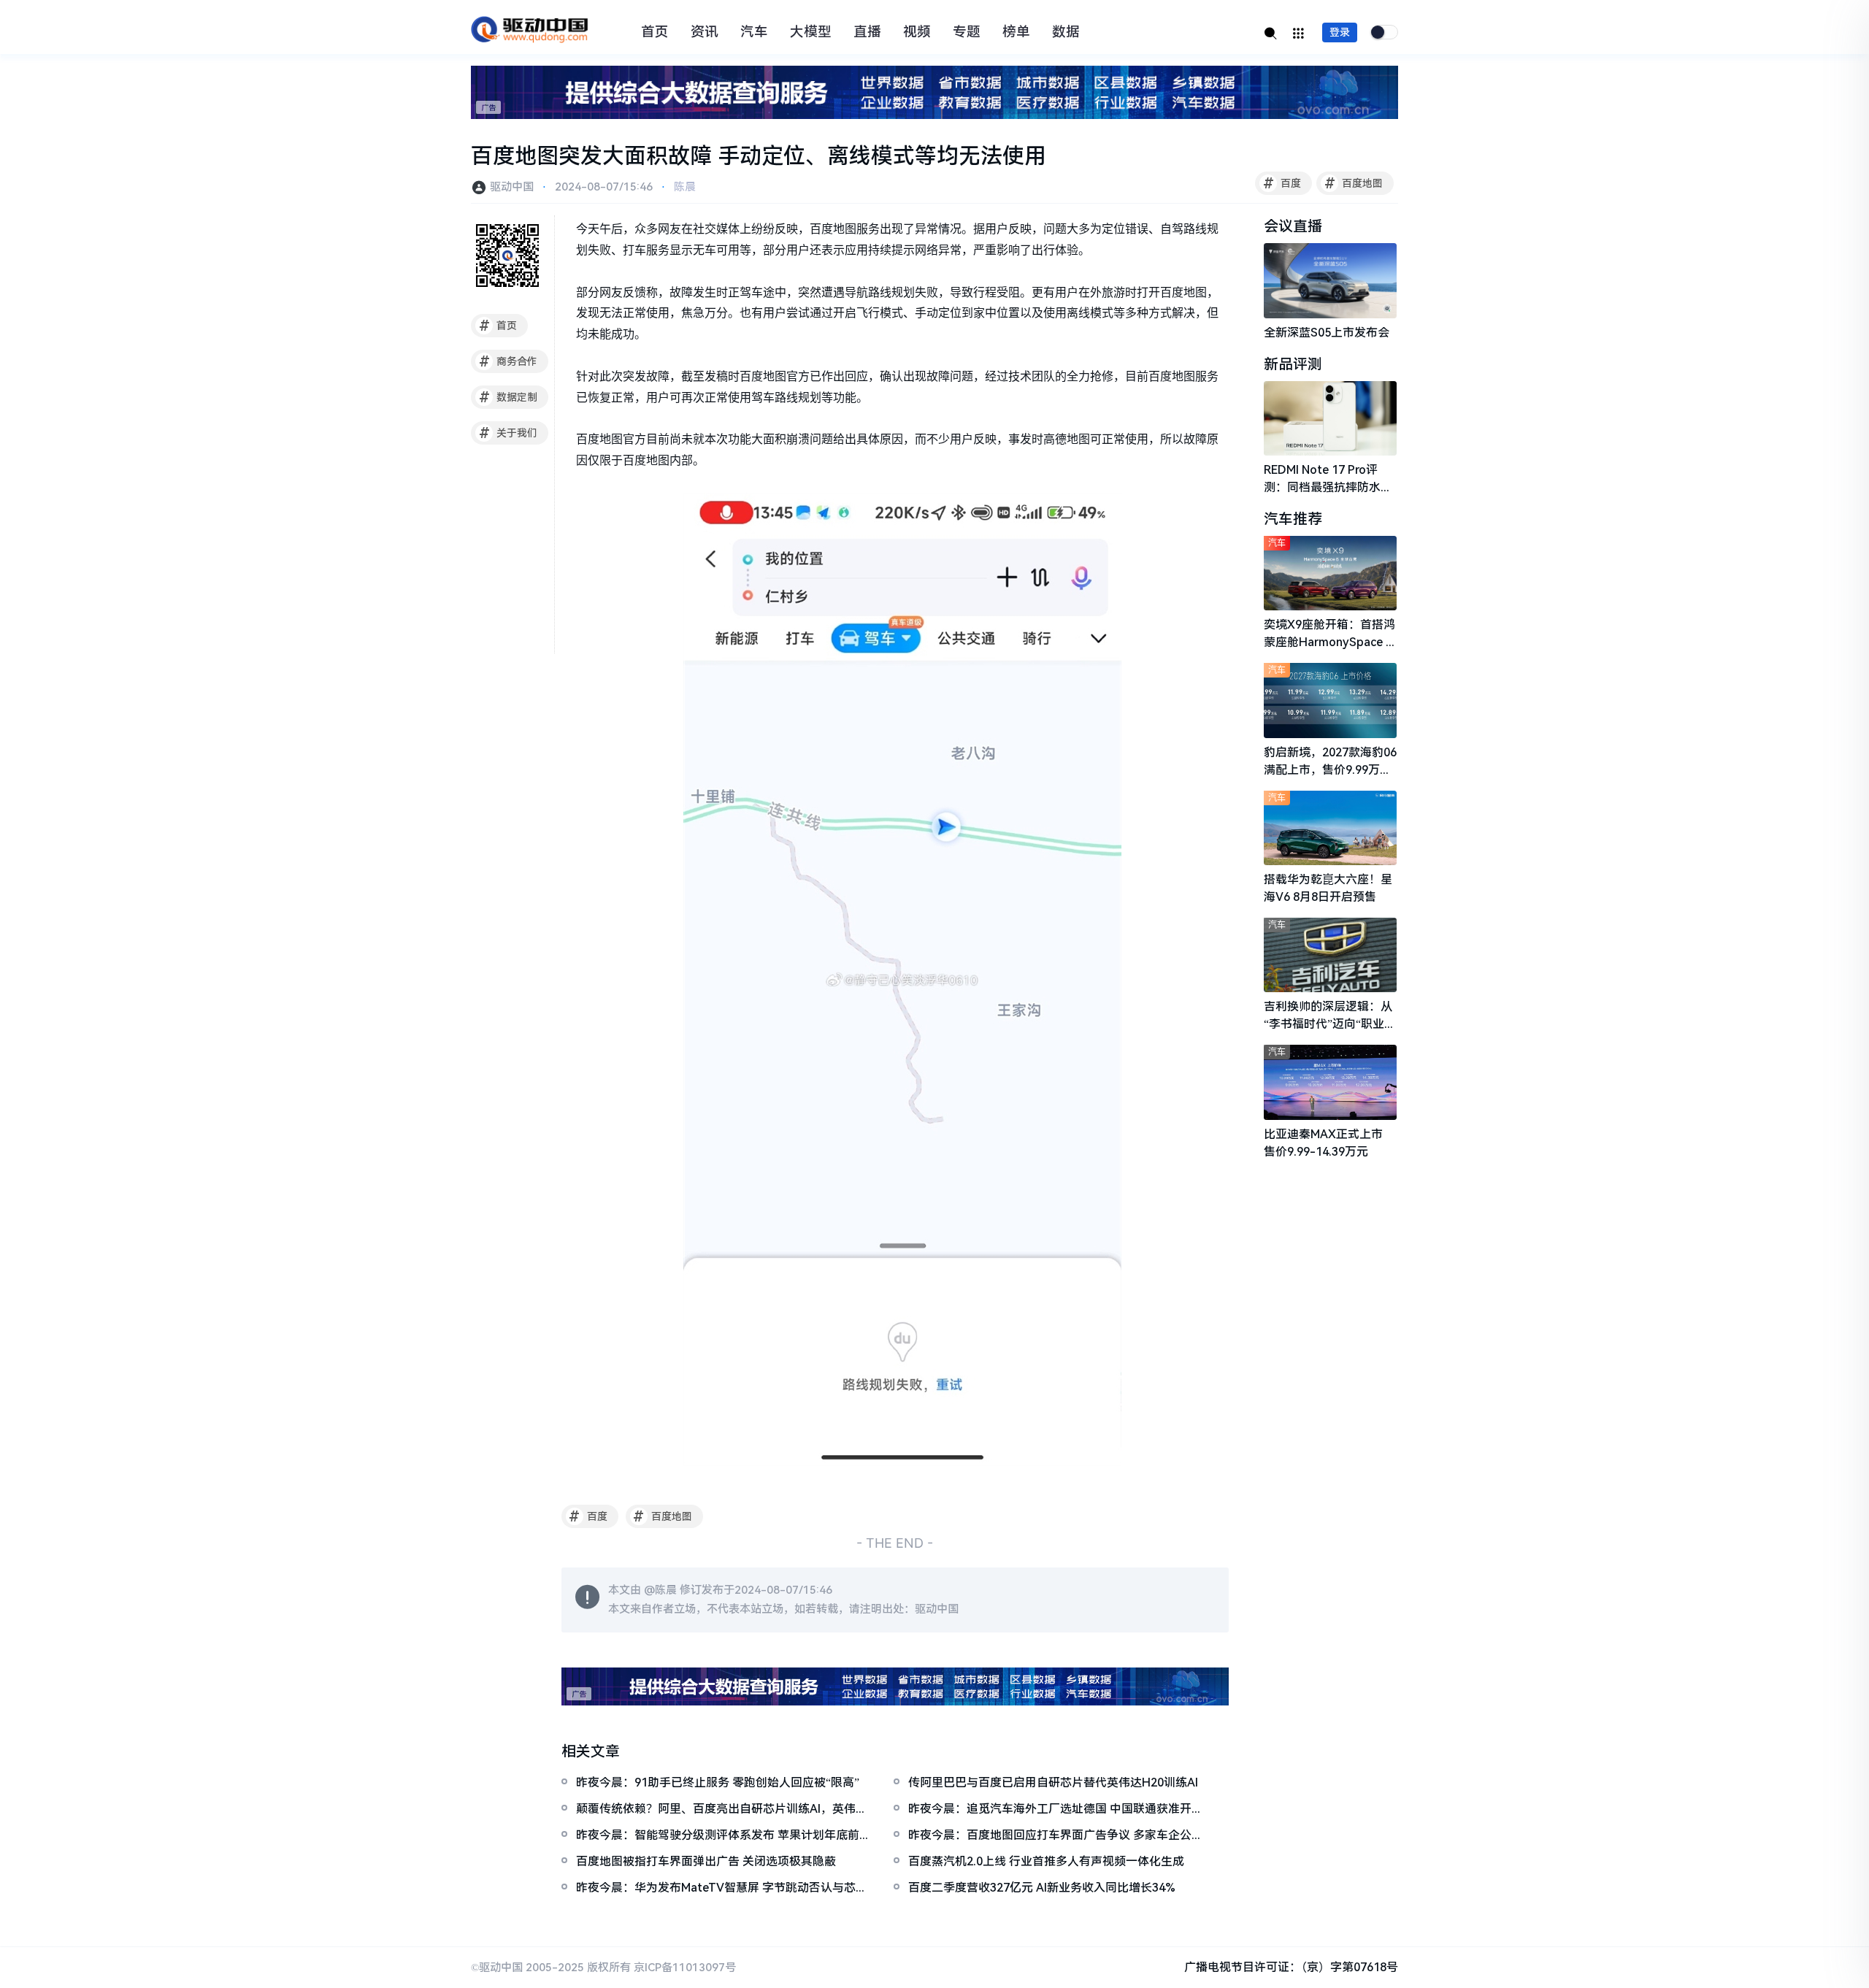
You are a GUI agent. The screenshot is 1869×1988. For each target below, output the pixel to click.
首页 (655, 32)
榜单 (1016, 32)
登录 (1340, 32)
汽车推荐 (1293, 519)
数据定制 (508, 397)
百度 (1282, 183)
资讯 (705, 32)
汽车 (754, 32)
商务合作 (508, 361)
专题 (967, 32)
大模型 (811, 32)
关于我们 (508, 433)
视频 (917, 32)
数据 (1066, 32)
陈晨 (685, 187)
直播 (867, 32)
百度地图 (1354, 183)
